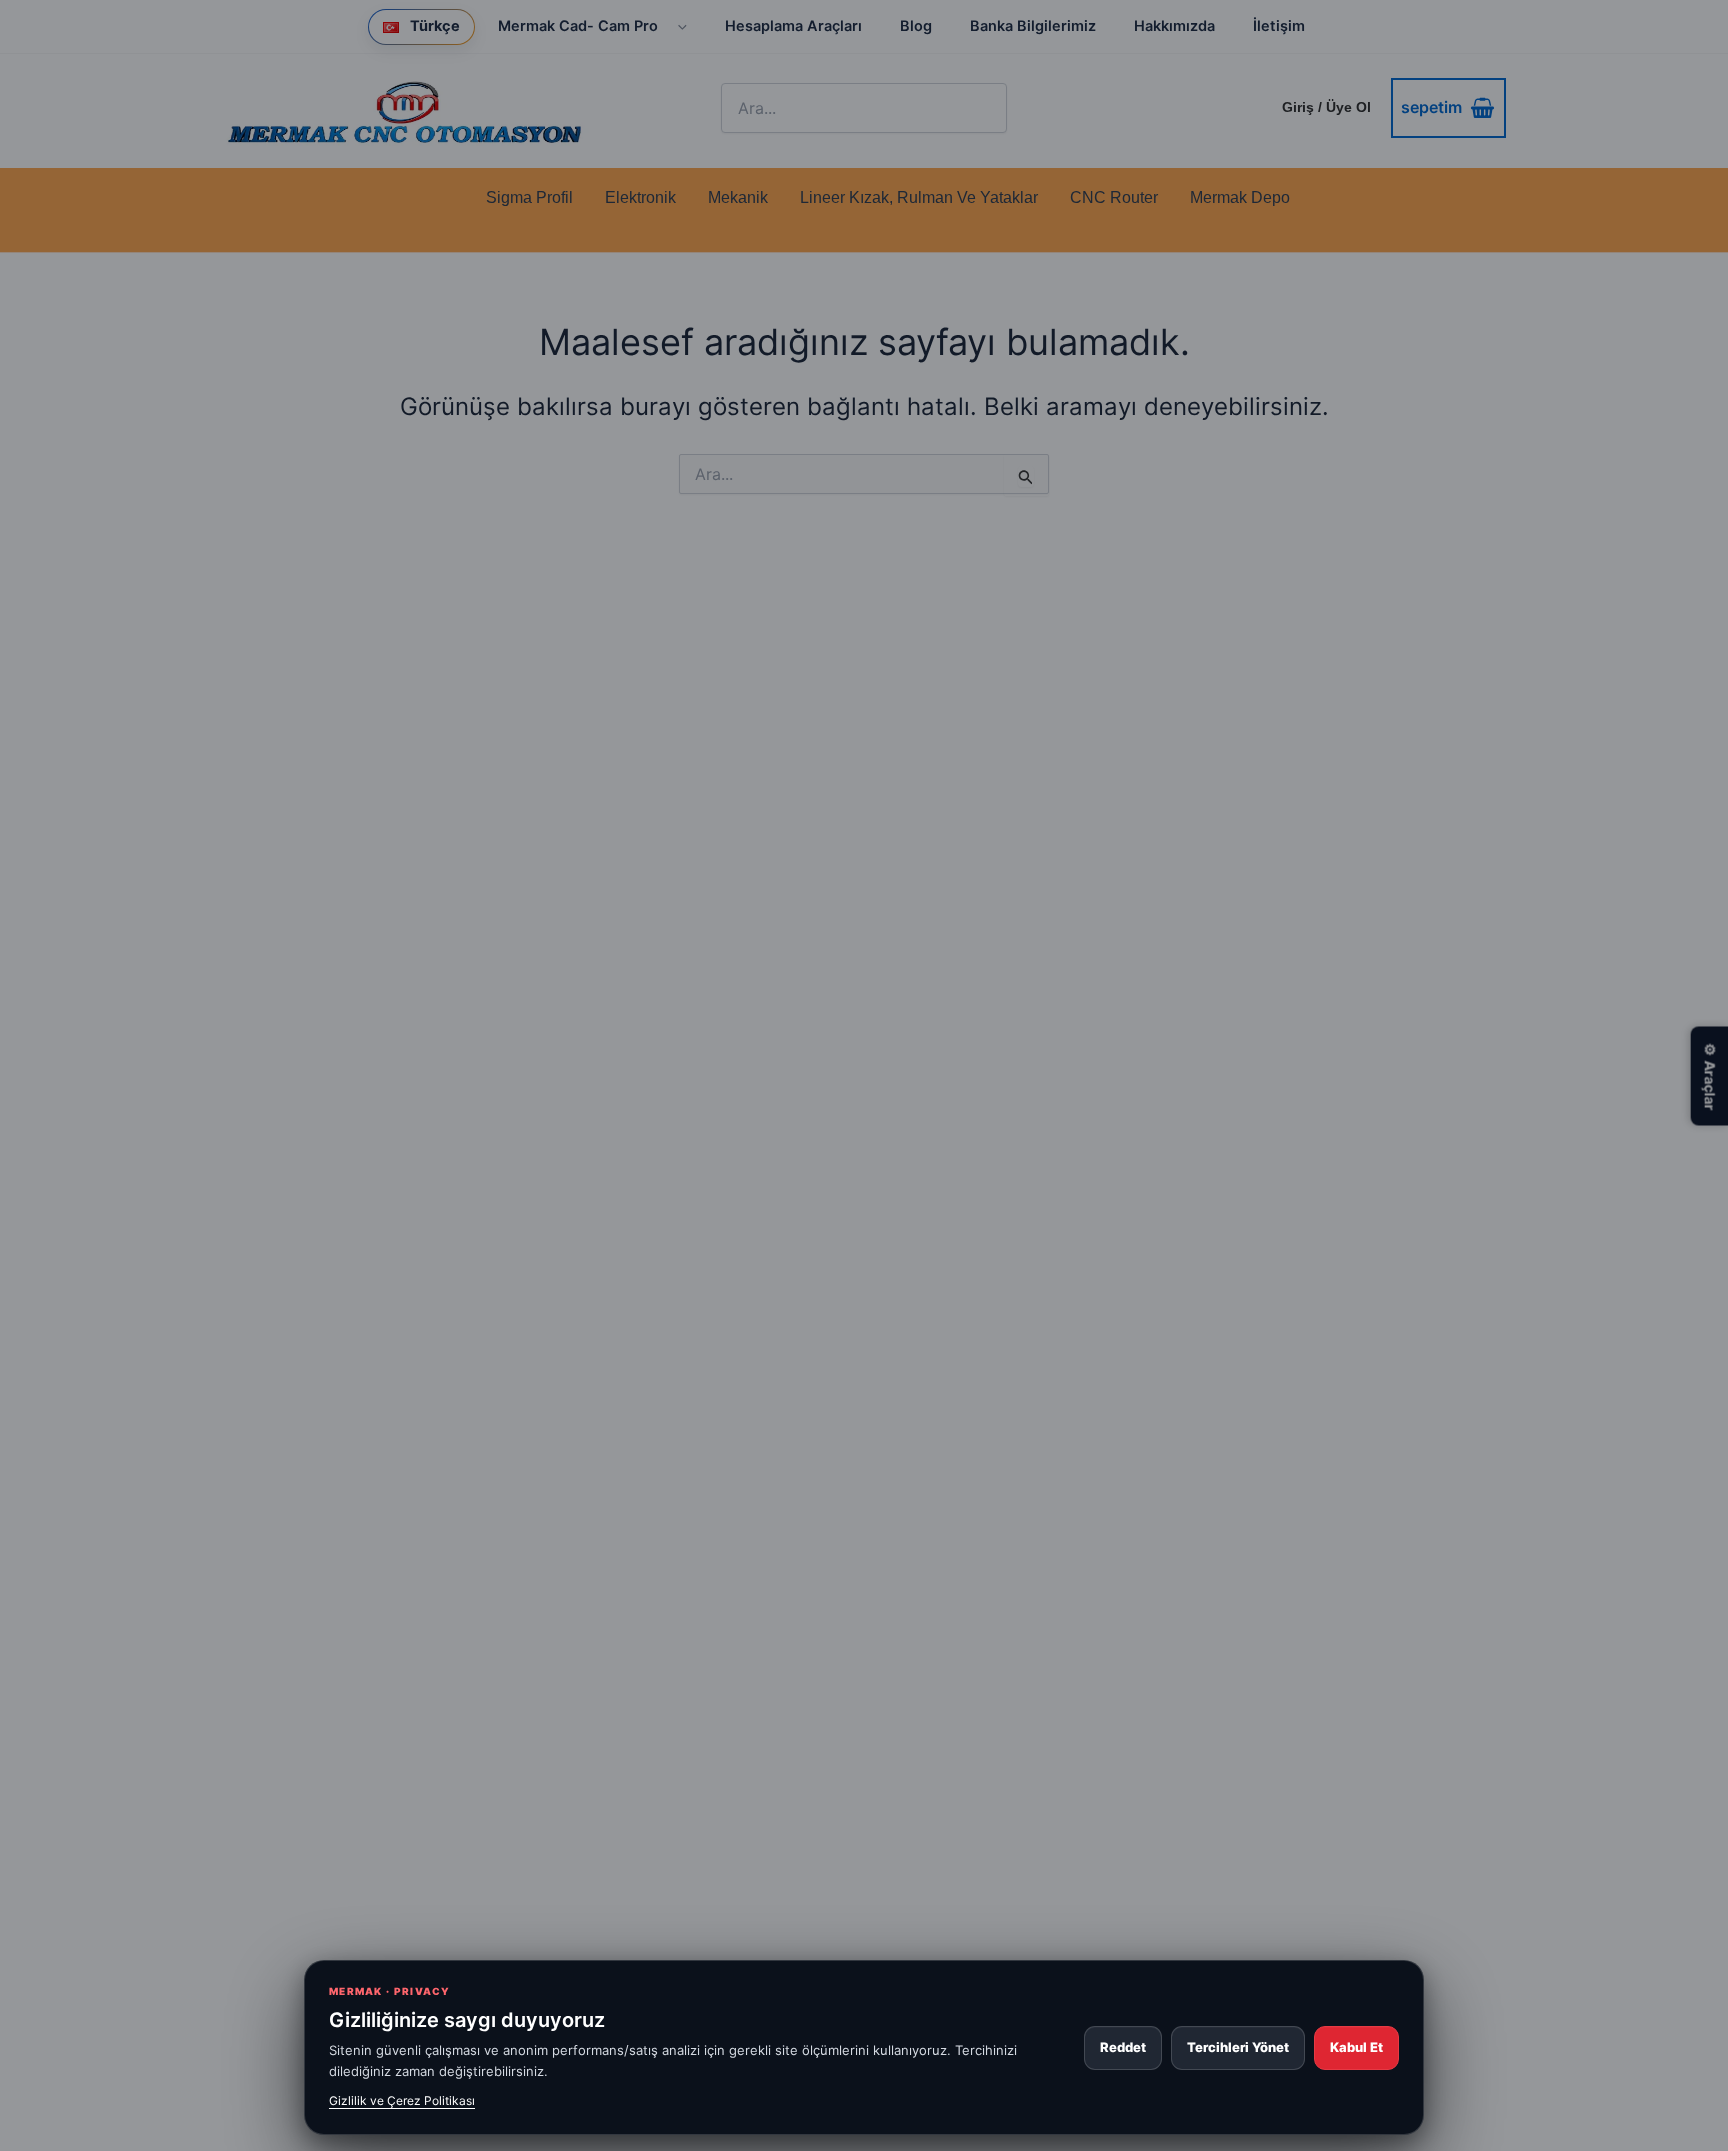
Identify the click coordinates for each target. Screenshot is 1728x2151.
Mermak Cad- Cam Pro (578, 26)
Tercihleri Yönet (1238, 2047)
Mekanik (738, 197)
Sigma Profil (529, 197)
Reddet (1123, 2047)
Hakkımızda (1174, 26)
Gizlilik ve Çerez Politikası (402, 2100)
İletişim (1279, 26)
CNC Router (1114, 197)
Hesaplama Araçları (793, 26)
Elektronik (640, 197)
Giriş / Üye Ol (1326, 107)
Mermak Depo (1240, 197)
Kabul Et (1356, 2047)
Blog (916, 26)
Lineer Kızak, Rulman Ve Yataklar (919, 197)
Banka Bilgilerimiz (1033, 26)
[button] (675, 26)
